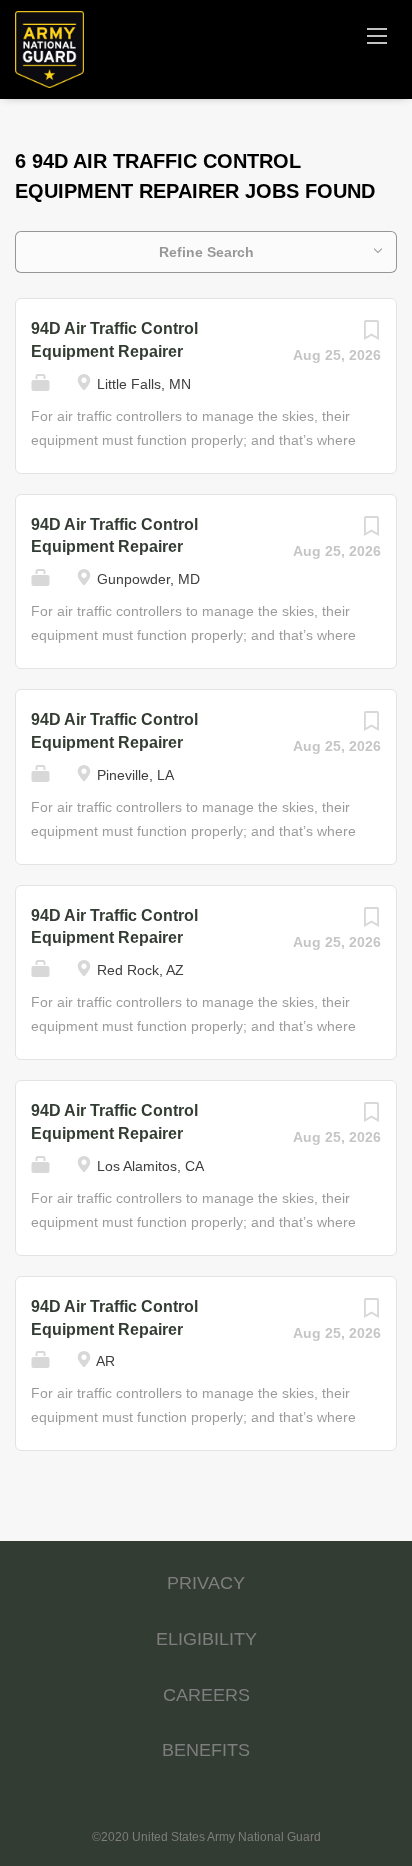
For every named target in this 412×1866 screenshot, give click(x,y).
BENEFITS (206, 1750)
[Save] (371, 335)
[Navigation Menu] (377, 35)
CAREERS (206, 1695)
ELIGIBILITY (206, 1639)
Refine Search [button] (206, 252)
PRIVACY (206, 1583)
